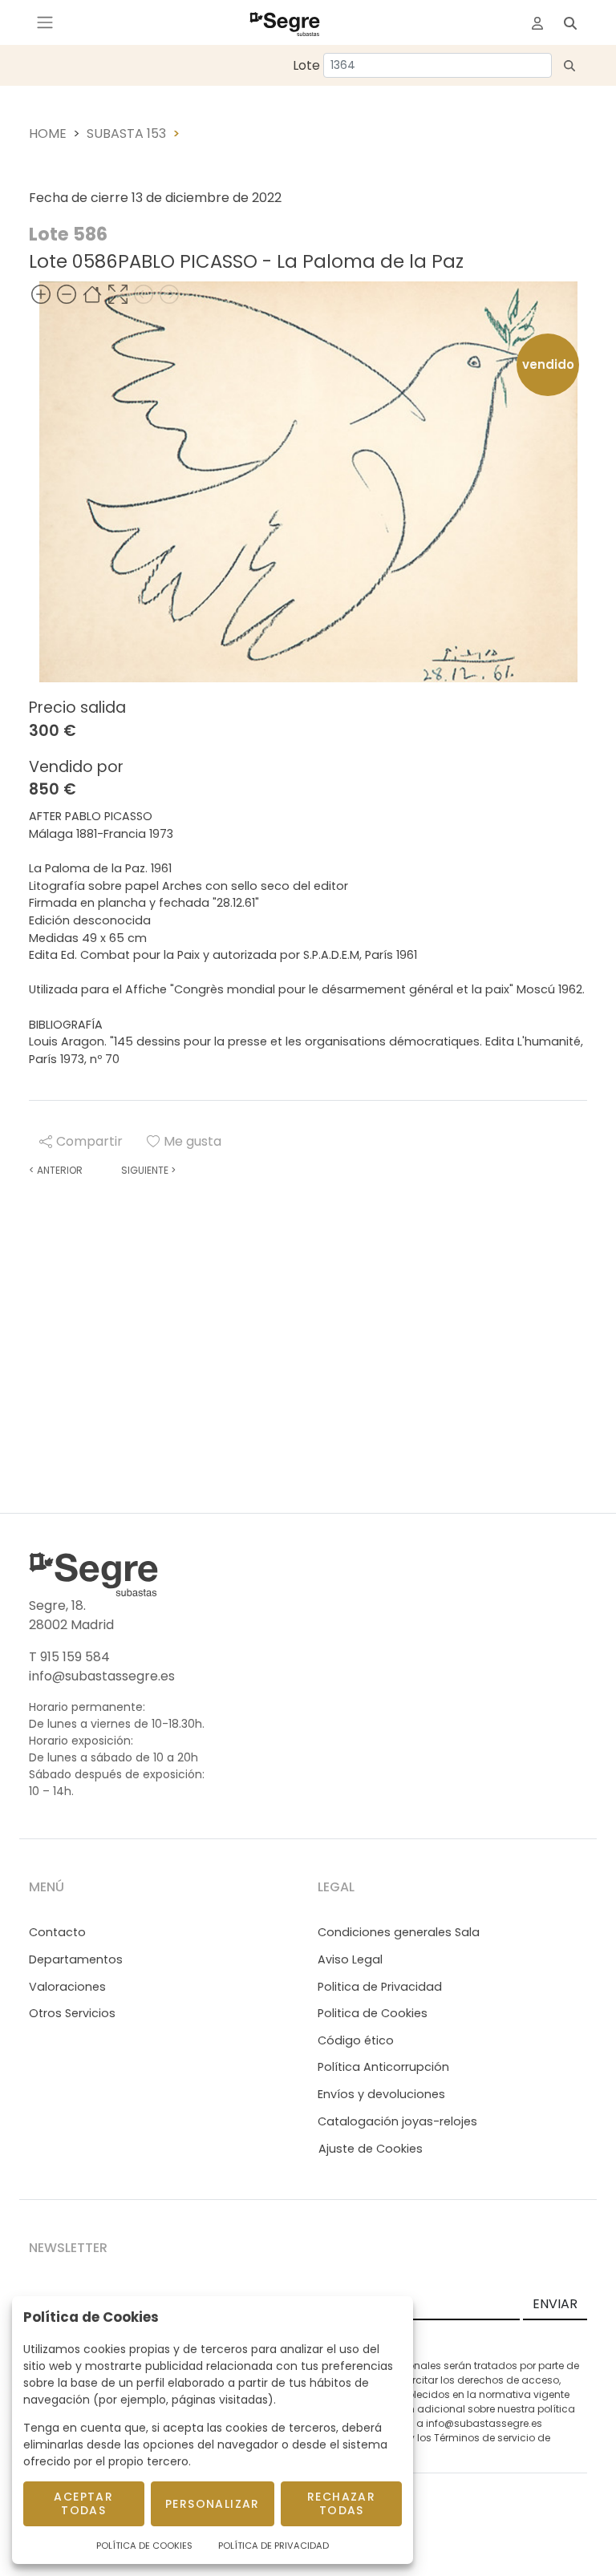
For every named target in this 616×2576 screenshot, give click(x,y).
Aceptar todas (83, 2503)
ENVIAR (555, 2304)
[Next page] (169, 294)
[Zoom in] (41, 294)
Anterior (56, 1170)
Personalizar (213, 2504)
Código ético (356, 2040)
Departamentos (76, 1959)
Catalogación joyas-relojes (397, 2121)
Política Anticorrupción (383, 2067)
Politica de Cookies (373, 2013)
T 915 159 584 (69, 1657)
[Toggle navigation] (45, 22)
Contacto (57, 1932)
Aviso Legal (350, 1959)
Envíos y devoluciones (381, 2094)
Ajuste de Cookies (371, 2149)
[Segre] (285, 22)
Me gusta (192, 1141)
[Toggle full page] (118, 294)
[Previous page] (144, 294)
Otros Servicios (72, 2013)
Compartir (89, 1141)
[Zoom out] (67, 294)
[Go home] (92, 294)
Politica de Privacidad (380, 1987)
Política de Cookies (144, 2546)
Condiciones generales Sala (399, 1932)
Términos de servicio (484, 2438)
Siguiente (148, 1170)
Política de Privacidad (274, 2546)
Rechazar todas (341, 2503)
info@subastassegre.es (102, 1676)
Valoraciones (67, 1987)
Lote (306, 65)
